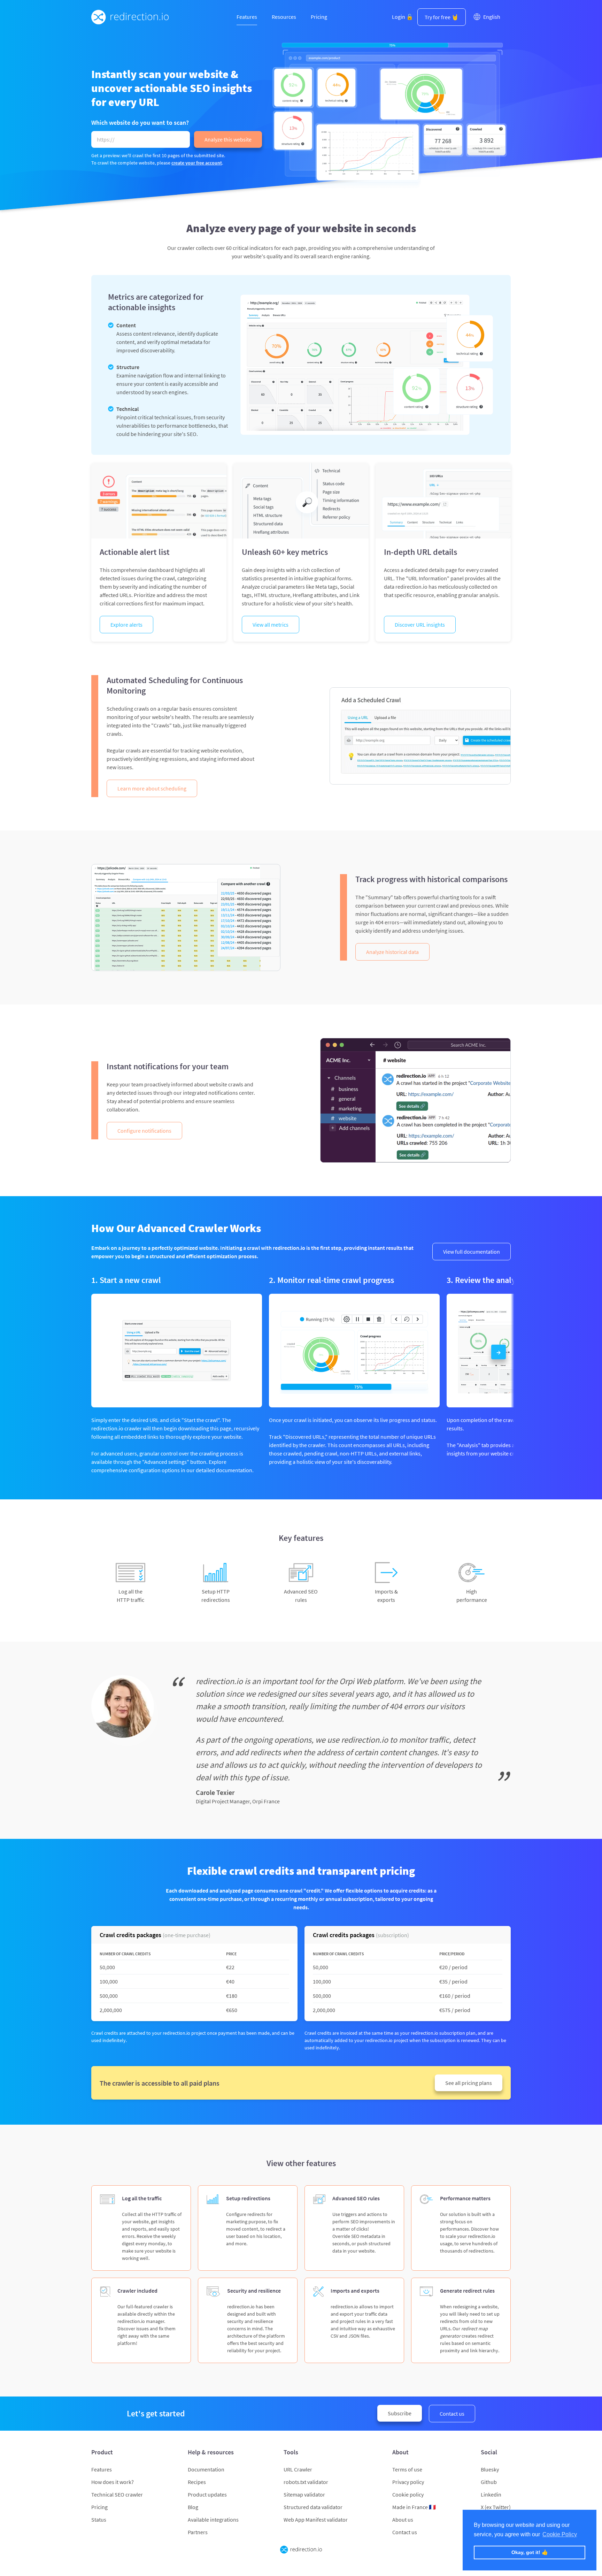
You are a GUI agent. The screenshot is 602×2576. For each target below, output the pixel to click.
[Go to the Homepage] (130, 17)
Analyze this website (228, 139)
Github (489, 2482)
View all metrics (271, 625)
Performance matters (465, 2198)
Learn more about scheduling (152, 788)
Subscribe (400, 2413)
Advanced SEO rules (356, 2198)
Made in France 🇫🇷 (414, 2507)
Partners (198, 2532)
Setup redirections (248, 2198)
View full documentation (472, 1252)
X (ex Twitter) (496, 2507)
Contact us (452, 2414)
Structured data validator (313, 2507)
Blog (193, 2507)
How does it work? (113, 2482)
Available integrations (213, 2520)
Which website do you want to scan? (140, 122)
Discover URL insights (420, 625)
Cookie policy (408, 2494)
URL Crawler (298, 2469)
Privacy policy (408, 2482)
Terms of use (407, 2469)
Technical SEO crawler (117, 2494)
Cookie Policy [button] (560, 2534)
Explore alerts (126, 625)
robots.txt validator (306, 2482)
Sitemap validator (304, 2494)
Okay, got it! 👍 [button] (530, 2552)
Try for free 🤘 (442, 17)
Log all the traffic (142, 2198)
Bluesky (490, 2469)
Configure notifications (144, 1131)
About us (403, 2520)
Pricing (319, 17)
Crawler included (137, 2291)
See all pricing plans (469, 2083)
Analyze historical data (392, 952)
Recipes (197, 2482)
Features (247, 17)
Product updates (207, 2494)
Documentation (206, 2469)
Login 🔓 (403, 17)
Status (99, 2520)
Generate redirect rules (467, 2291)
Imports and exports (355, 2291)
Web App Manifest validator (316, 2520)
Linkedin (491, 2494)
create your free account (197, 163)
